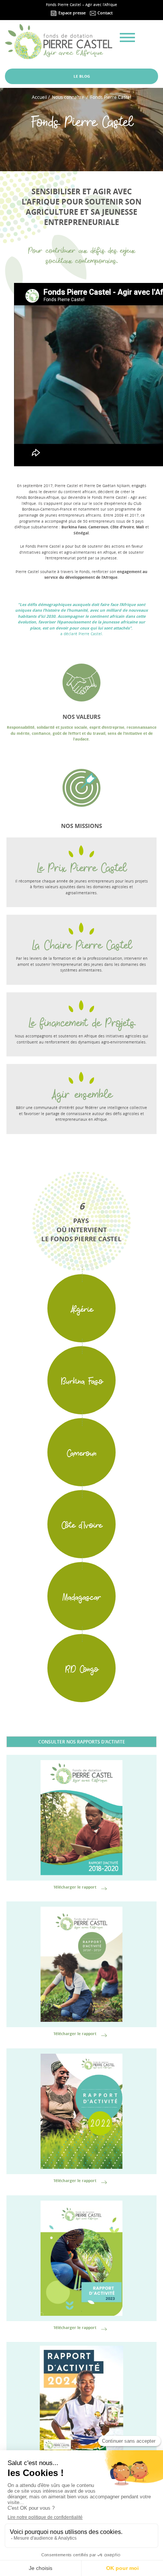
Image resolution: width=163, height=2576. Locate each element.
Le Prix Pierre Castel (81, 867)
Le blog (82, 76)
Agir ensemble (81, 1093)
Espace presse (71, 13)
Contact (104, 13)
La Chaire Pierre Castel (82, 944)
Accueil (39, 97)
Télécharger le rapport (75, 1887)
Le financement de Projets (82, 1022)
